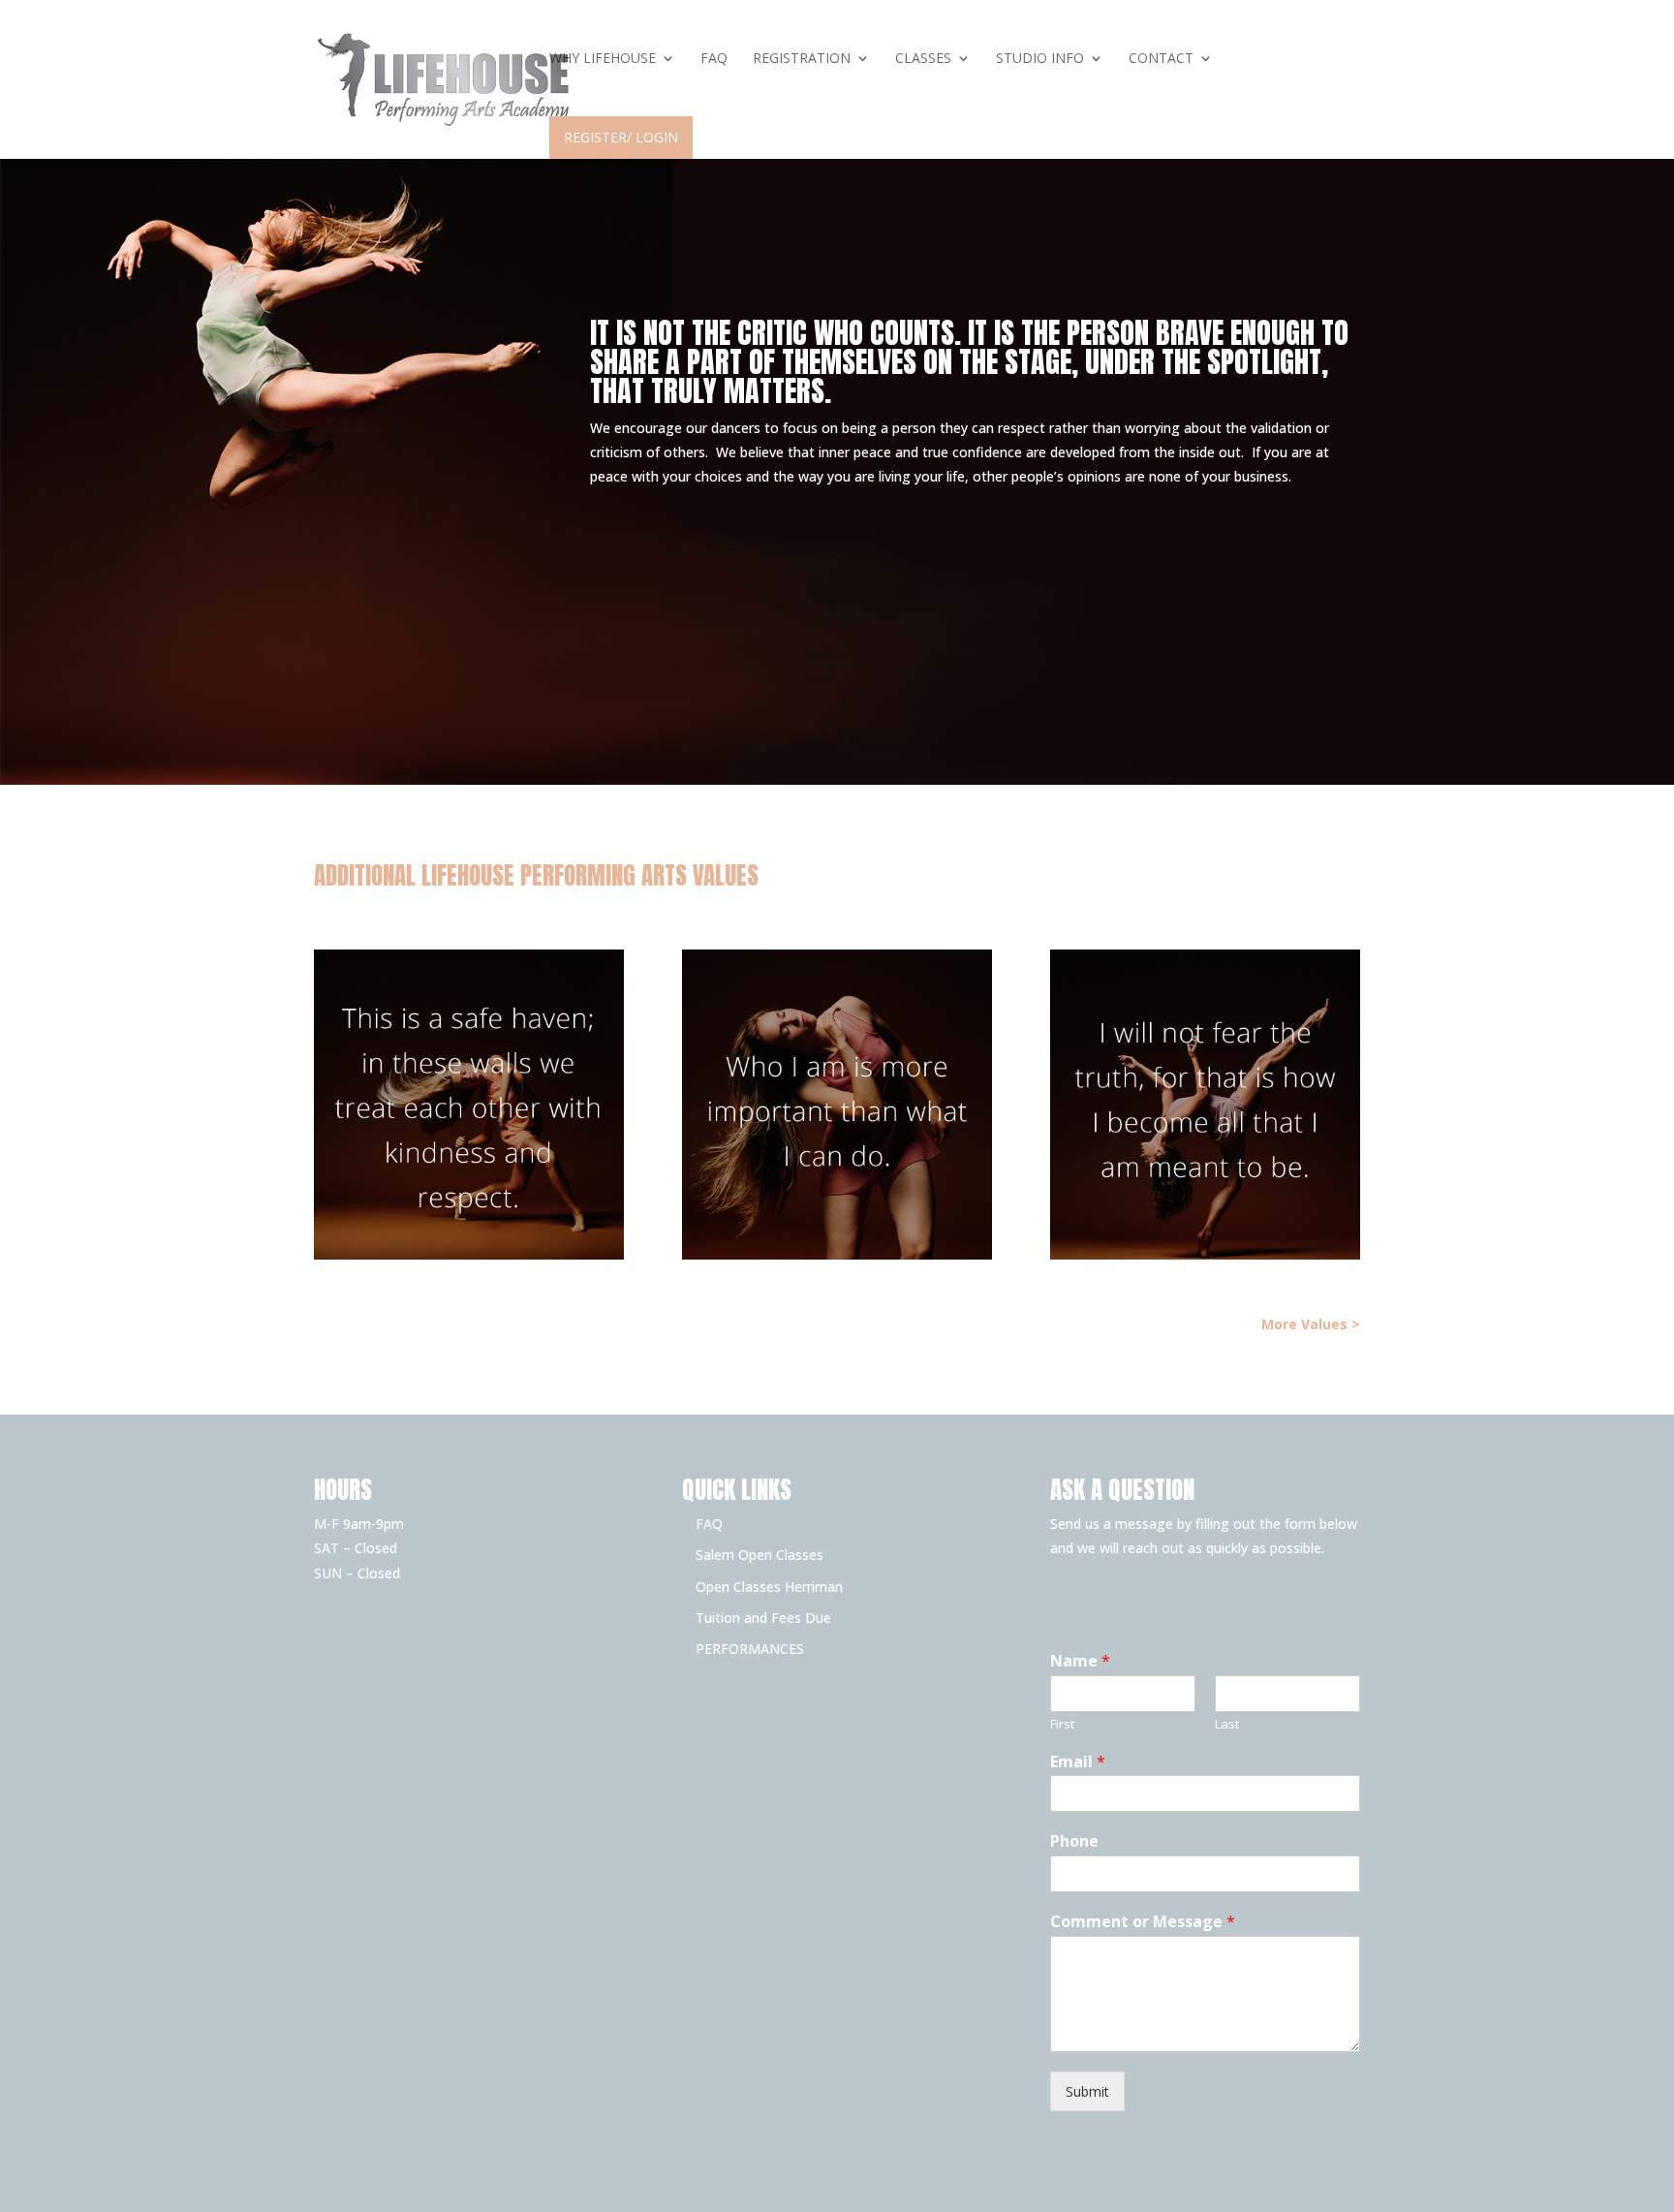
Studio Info (1040, 59)
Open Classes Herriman (769, 1587)
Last (1227, 1724)
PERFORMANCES (750, 1649)
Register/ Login (621, 137)
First (1062, 1724)
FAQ (714, 59)
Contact (1161, 59)
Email (1078, 1762)
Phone (1074, 1841)
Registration (802, 59)
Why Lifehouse (603, 59)
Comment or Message (1143, 1922)
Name (1080, 1661)
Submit (1087, 2091)
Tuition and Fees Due (763, 1618)
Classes (923, 59)
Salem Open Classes (759, 1555)
